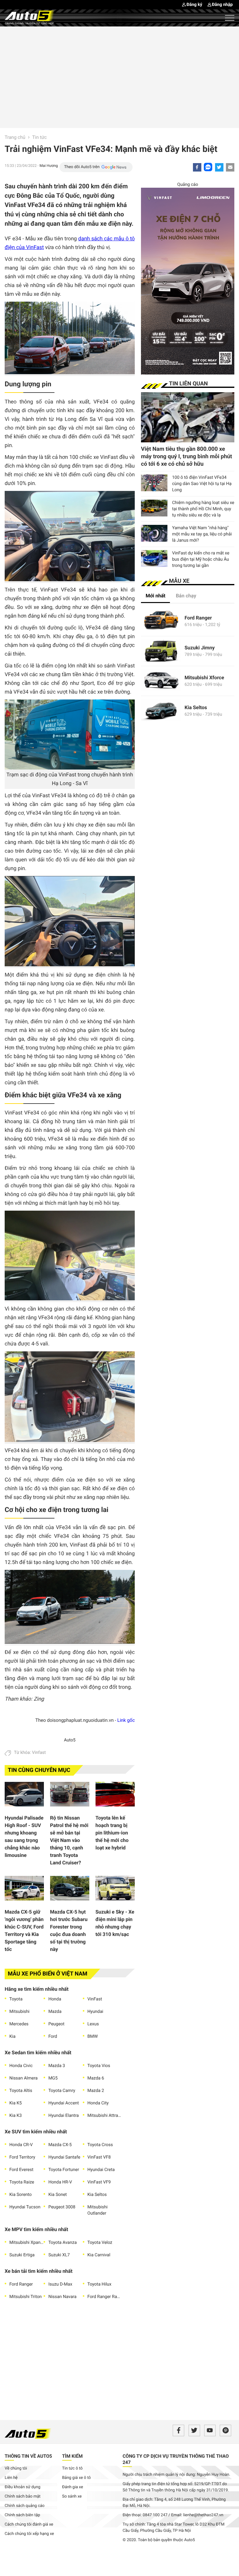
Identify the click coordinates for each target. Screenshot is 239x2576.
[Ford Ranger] (161, 621)
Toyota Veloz (100, 2243)
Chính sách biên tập (22, 2515)
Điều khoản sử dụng (23, 2487)
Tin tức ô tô (73, 2468)
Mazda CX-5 (60, 2145)
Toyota (16, 1999)
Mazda (55, 2012)
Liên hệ (11, 2478)
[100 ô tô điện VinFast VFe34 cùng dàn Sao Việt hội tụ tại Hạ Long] (154, 483)
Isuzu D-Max (60, 2284)
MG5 (53, 2078)
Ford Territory (22, 2157)
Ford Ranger (21, 2284)
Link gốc (126, 1720)
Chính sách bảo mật (23, 2496)
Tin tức (40, 137)
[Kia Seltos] (161, 711)
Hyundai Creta (101, 2170)
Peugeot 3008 (62, 2207)
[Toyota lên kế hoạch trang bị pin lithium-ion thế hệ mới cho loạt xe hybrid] (115, 1796)
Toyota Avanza (62, 2243)
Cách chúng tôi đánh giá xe (29, 2524)
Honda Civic (21, 2066)
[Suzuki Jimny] (161, 651)
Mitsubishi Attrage (105, 2116)
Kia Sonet (57, 2195)
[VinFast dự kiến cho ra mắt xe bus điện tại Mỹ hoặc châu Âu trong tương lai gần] (154, 558)
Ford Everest (21, 2170)
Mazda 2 (96, 2091)
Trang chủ (15, 137)
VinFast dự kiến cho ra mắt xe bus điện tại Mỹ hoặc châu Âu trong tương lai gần (201, 559)
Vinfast (39, 1753)
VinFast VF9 (99, 2182)
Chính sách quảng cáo (25, 2506)
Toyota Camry (62, 2091)
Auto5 (70, 1740)
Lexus (93, 2024)
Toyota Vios (99, 2066)
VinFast (95, 1999)
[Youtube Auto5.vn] (210, 2430)
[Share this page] (230, 167)
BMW (93, 2037)
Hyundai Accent (63, 2103)
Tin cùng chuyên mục (39, 1770)
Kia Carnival (99, 2255)
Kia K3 (16, 2116)
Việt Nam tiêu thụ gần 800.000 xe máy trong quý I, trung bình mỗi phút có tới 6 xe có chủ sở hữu (187, 457)
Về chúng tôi (16, 2468)
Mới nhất (155, 596)
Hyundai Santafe (64, 2157)
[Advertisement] (119, 76)
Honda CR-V (21, 2145)
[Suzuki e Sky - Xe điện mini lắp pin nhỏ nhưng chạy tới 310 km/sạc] (115, 1890)
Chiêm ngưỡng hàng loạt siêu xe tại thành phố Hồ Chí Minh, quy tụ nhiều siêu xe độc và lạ (203, 509)
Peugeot (56, 2024)
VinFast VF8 (99, 2157)
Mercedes (19, 2024)
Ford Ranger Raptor (105, 2297)
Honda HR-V (60, 2182)
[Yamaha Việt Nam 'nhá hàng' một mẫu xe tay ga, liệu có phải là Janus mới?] (154, 533)
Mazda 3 (57, 2066)
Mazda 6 (96, 2078)
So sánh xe (72, 2496)
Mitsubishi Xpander (26, 2243)
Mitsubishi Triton (26, 2297)
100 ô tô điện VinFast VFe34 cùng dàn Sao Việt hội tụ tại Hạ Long (202, 484)
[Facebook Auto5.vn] (178, 2430)
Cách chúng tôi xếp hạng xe (29, 2534)
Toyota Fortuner (64, 2170)
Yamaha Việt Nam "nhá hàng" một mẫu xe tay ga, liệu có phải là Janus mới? (202, 534)
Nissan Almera (23, 2078)
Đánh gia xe (73, 2487)
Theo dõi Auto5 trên (82, 167)
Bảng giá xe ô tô (77, 2478)
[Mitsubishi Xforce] (161, 681)
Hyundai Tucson (25, 2207)
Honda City (98, 2103)
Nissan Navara (62, 2297)
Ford (53, 2037)
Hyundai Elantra (63, 2116)
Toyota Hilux (99, 2284)
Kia (12, 2037)
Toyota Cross (100, 2145)
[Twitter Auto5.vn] (194, 2430)
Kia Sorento (21, 2195)
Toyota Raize (22, 2182)
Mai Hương (49, 166)
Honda (55, 1999)
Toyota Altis (21, 2091)
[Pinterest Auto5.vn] (225, 2430)
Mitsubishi (19, 2012)
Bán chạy (186, 596)
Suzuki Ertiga (22, 2255)
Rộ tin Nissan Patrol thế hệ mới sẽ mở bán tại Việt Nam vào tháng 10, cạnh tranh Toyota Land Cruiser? (69, 1840)
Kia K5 (16, 2103)
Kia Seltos (97, 2195)
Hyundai (95, 2012)
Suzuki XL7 (59, 2255)
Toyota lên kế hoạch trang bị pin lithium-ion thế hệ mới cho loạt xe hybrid (112, 1833)
